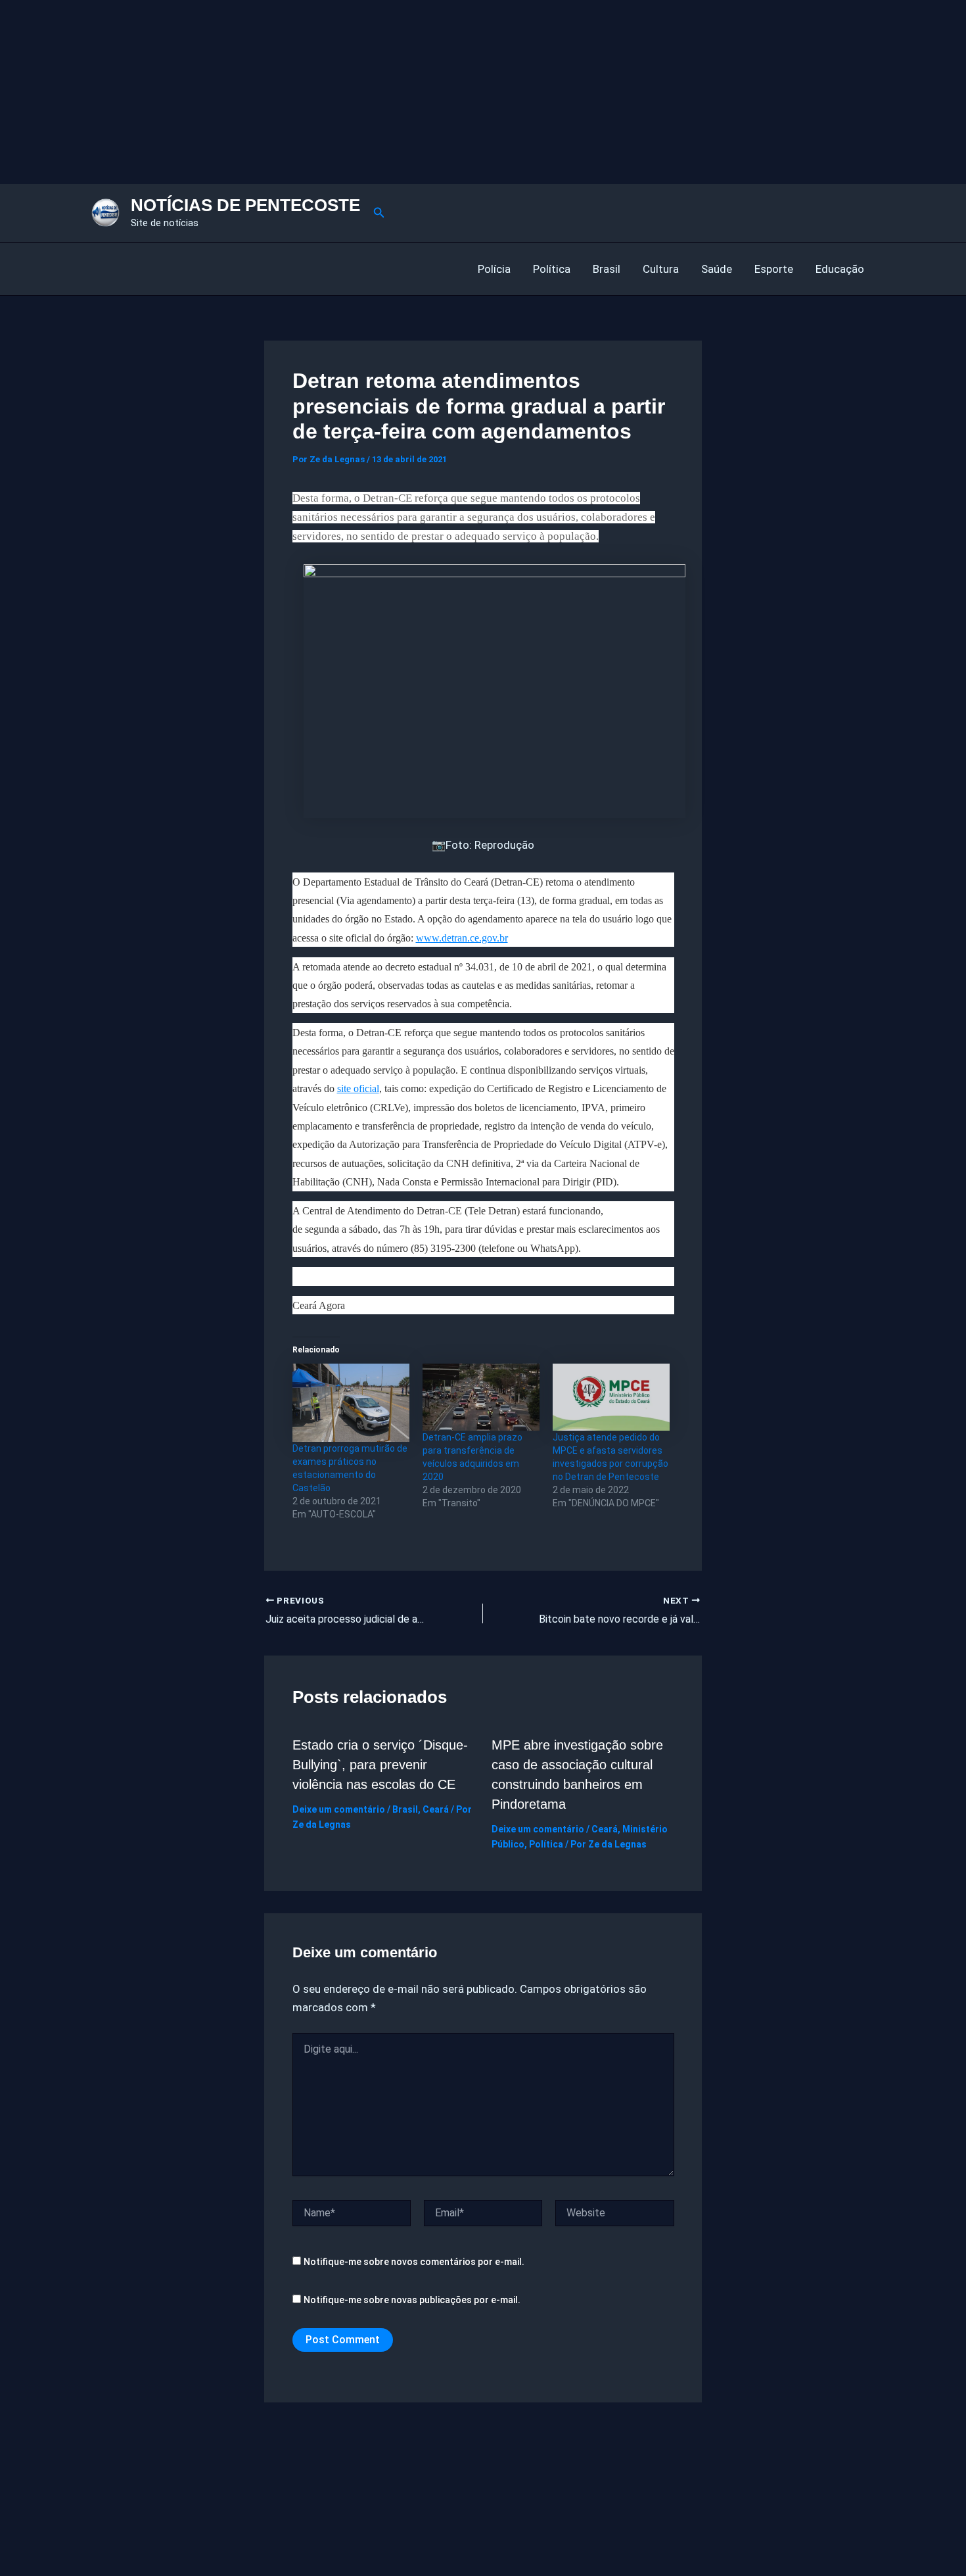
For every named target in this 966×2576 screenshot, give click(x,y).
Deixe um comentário (339, 1809)
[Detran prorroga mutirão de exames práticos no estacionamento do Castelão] (351, 1403)
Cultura (661, 269)
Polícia (494, 269)
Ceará (436, 1809)
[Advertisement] (394, 92)
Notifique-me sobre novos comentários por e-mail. (414, 2262)
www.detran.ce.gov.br (462, 938)
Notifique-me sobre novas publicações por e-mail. (412, 2300)
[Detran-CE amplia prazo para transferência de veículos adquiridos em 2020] (481, 1397)
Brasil (607, 269)
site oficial (358, 1088)
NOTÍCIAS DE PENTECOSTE (245, 205)
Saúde (717, 269)
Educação (840, 269)
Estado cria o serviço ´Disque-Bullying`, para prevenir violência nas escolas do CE (380, 1765)
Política (552, 269)
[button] (379, 213)
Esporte (774, 269)
